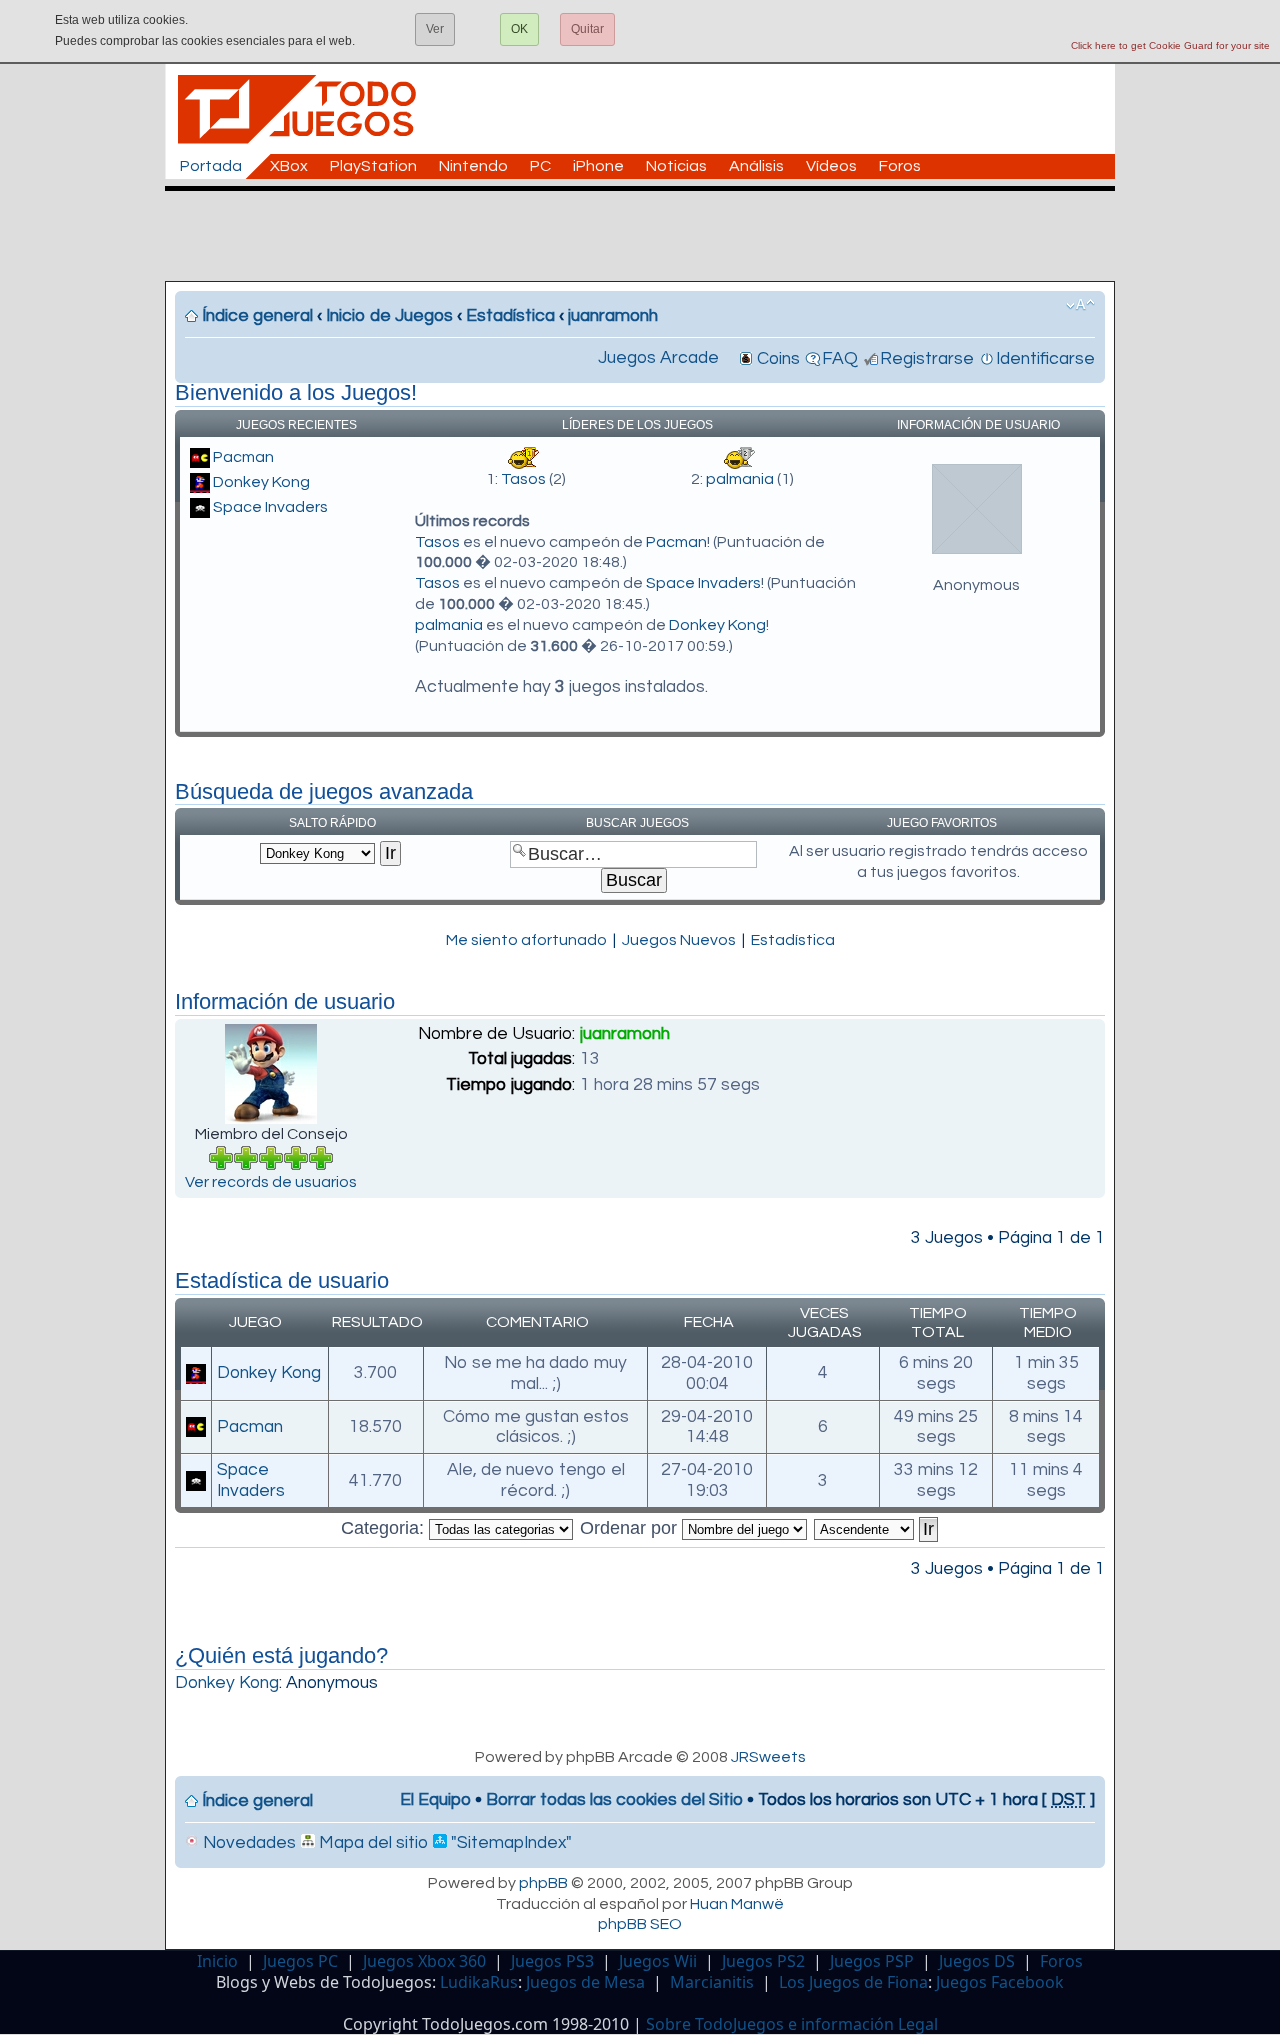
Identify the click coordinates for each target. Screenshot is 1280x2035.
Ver (435, 29)
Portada (211, 166)
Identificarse (1045, 359)
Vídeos (831, 166)
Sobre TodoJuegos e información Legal (792, 2024)
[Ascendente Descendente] (877, 1528)
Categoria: (385, 1528)
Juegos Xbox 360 (424, 1961)
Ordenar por (631, 1528)
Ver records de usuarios (271, 1182)
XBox (289, 166)
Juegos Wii (658, 1961)
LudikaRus (479, 1982)
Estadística (510, 316)
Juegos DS (977, 1961)
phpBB (543, 1883)
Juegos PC (300, 1961)
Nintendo (473, 166)
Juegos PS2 (763, 1961)
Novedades (247, 1843)
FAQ (840, 359)
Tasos (523, 479)
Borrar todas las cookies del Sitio (614, 1800)
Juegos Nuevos (679, 940)
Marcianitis (712, 1982)
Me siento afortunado (526, 940)
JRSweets (768, 1757)
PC (540, 166)
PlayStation (373, 166)
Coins (778, 359)
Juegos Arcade (658, 358)
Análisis (756, 166)
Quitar (587, 29)
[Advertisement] (650, 236)
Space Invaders (270, 507)
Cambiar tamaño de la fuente (1080, 305)
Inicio (217, 1961)
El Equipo (435, 1800)
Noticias (676, 166)
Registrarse (927, 359)
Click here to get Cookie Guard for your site (1170, 45)
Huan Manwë (737, 1904)
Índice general (257, 316)
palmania (740, 479)
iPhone (598, 166)
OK (519, 29)
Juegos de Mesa (585, 1982)
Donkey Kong (261, 482)
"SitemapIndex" (509, 1843)
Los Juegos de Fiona (853, 1982)
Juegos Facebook (1000, 1982)
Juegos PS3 (552, 1961)
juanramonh (613, 316)
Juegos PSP (872, 1961)
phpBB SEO (640, 1924)
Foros (900, 166)
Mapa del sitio (371, 1843)
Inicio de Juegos (389, 316)
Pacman (243, 457)
